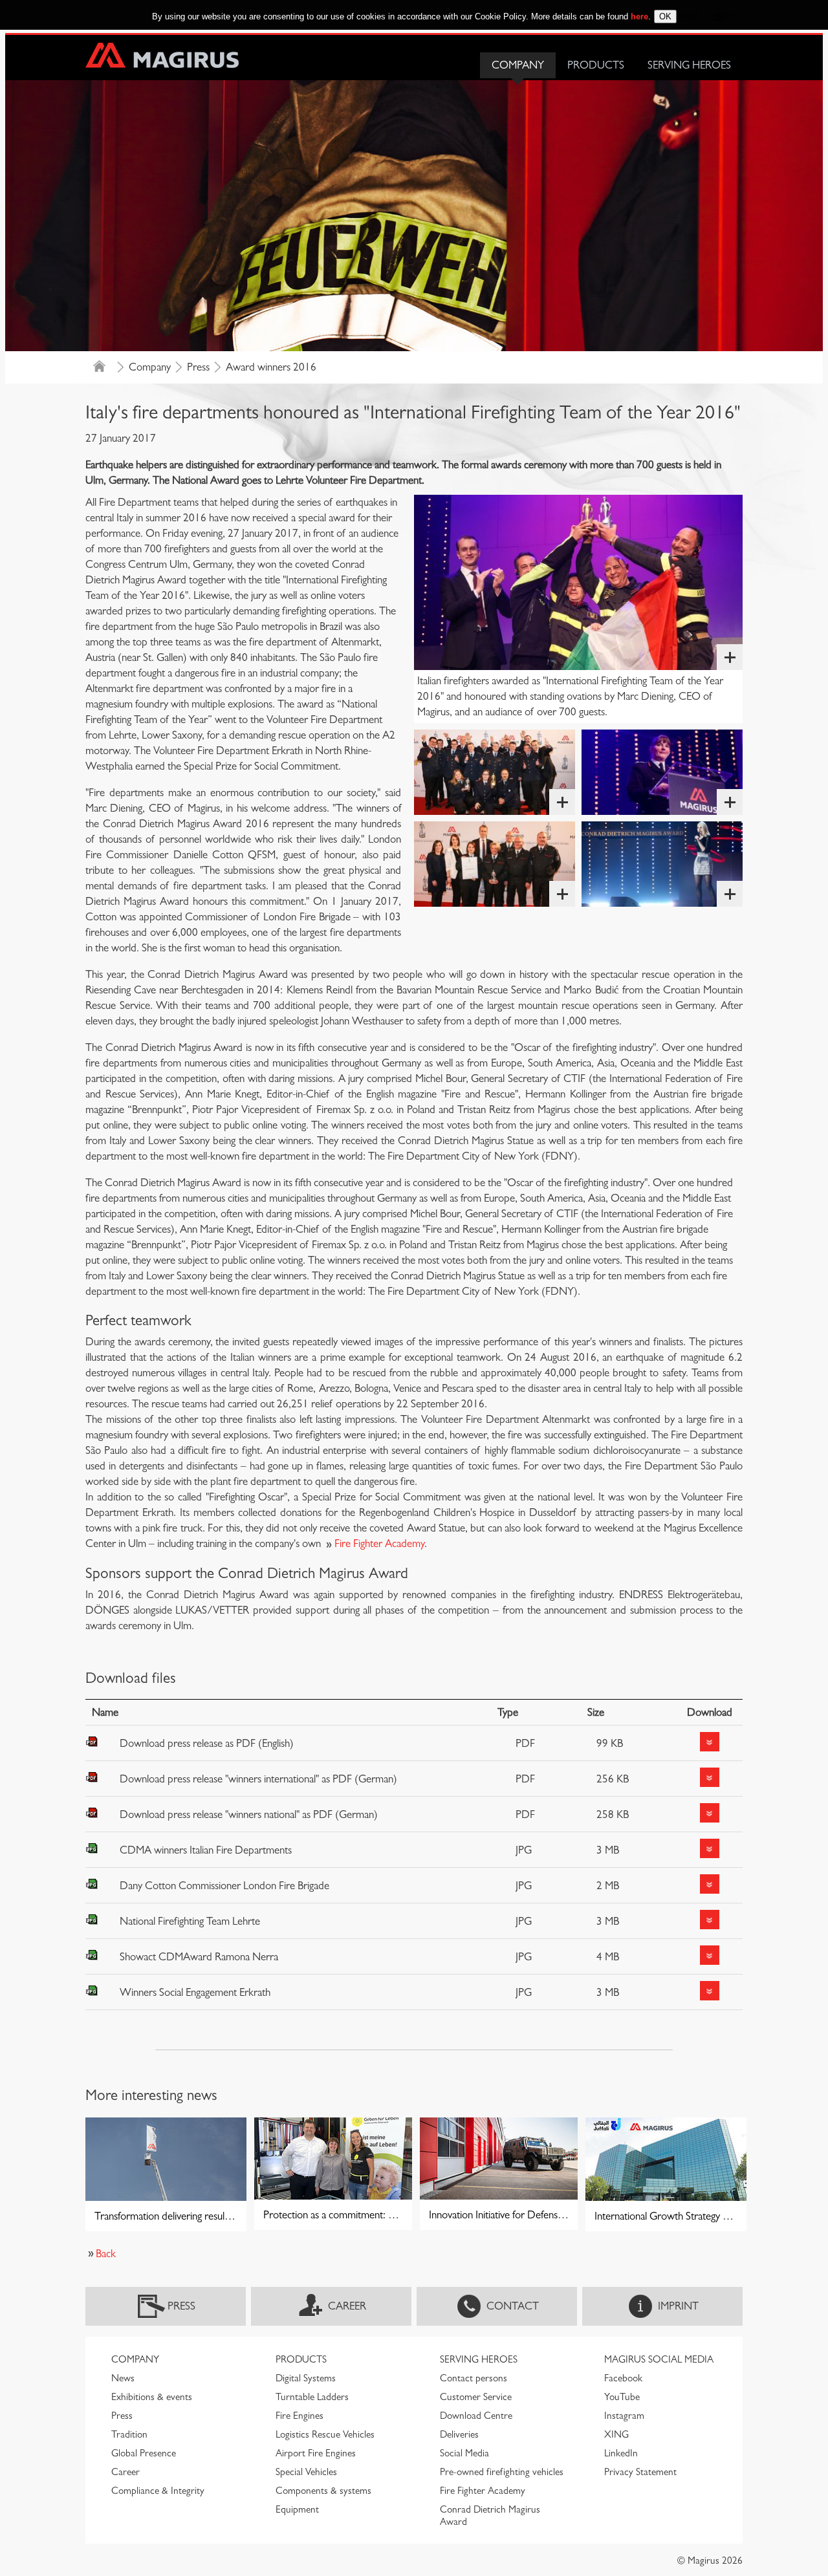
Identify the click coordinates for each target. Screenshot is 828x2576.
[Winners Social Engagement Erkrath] (495, 864)
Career (347, 2306)
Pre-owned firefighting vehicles (502, 2472)
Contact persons (474, 2378)
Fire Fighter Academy (379, 1543)
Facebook (623, 2378)
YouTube (622, 2397)
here (639, 16)
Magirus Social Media (659, 2359)
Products (596, 65)
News (123, 2378)
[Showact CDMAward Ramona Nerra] (662, 864)
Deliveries (459, 2434)
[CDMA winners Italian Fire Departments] (578, 582)
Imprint (678, 2306)
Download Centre (476, 2416)
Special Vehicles (306, 2472)
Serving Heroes (689, 65)
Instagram (624, 2416)
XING (616, 2434)
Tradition (129, 2434)
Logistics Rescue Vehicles (325, 2434)
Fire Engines (300, 2416)
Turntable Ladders (312, 2397)
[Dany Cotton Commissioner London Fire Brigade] (662, 772)
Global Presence (144, 2453)
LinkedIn (621, 2453)
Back (106, 2254)
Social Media (464, 2453)
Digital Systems (306, 2378)
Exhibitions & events (152, 2397)
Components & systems (323, 2491)
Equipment (297, 2509)
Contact (513, 2306)
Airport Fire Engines (316, 2453)
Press (198, 367)
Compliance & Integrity (158, 2491)
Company (518, 65)
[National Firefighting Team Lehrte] (495, 772)
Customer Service (476, 2397)
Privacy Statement (640, 2472)
